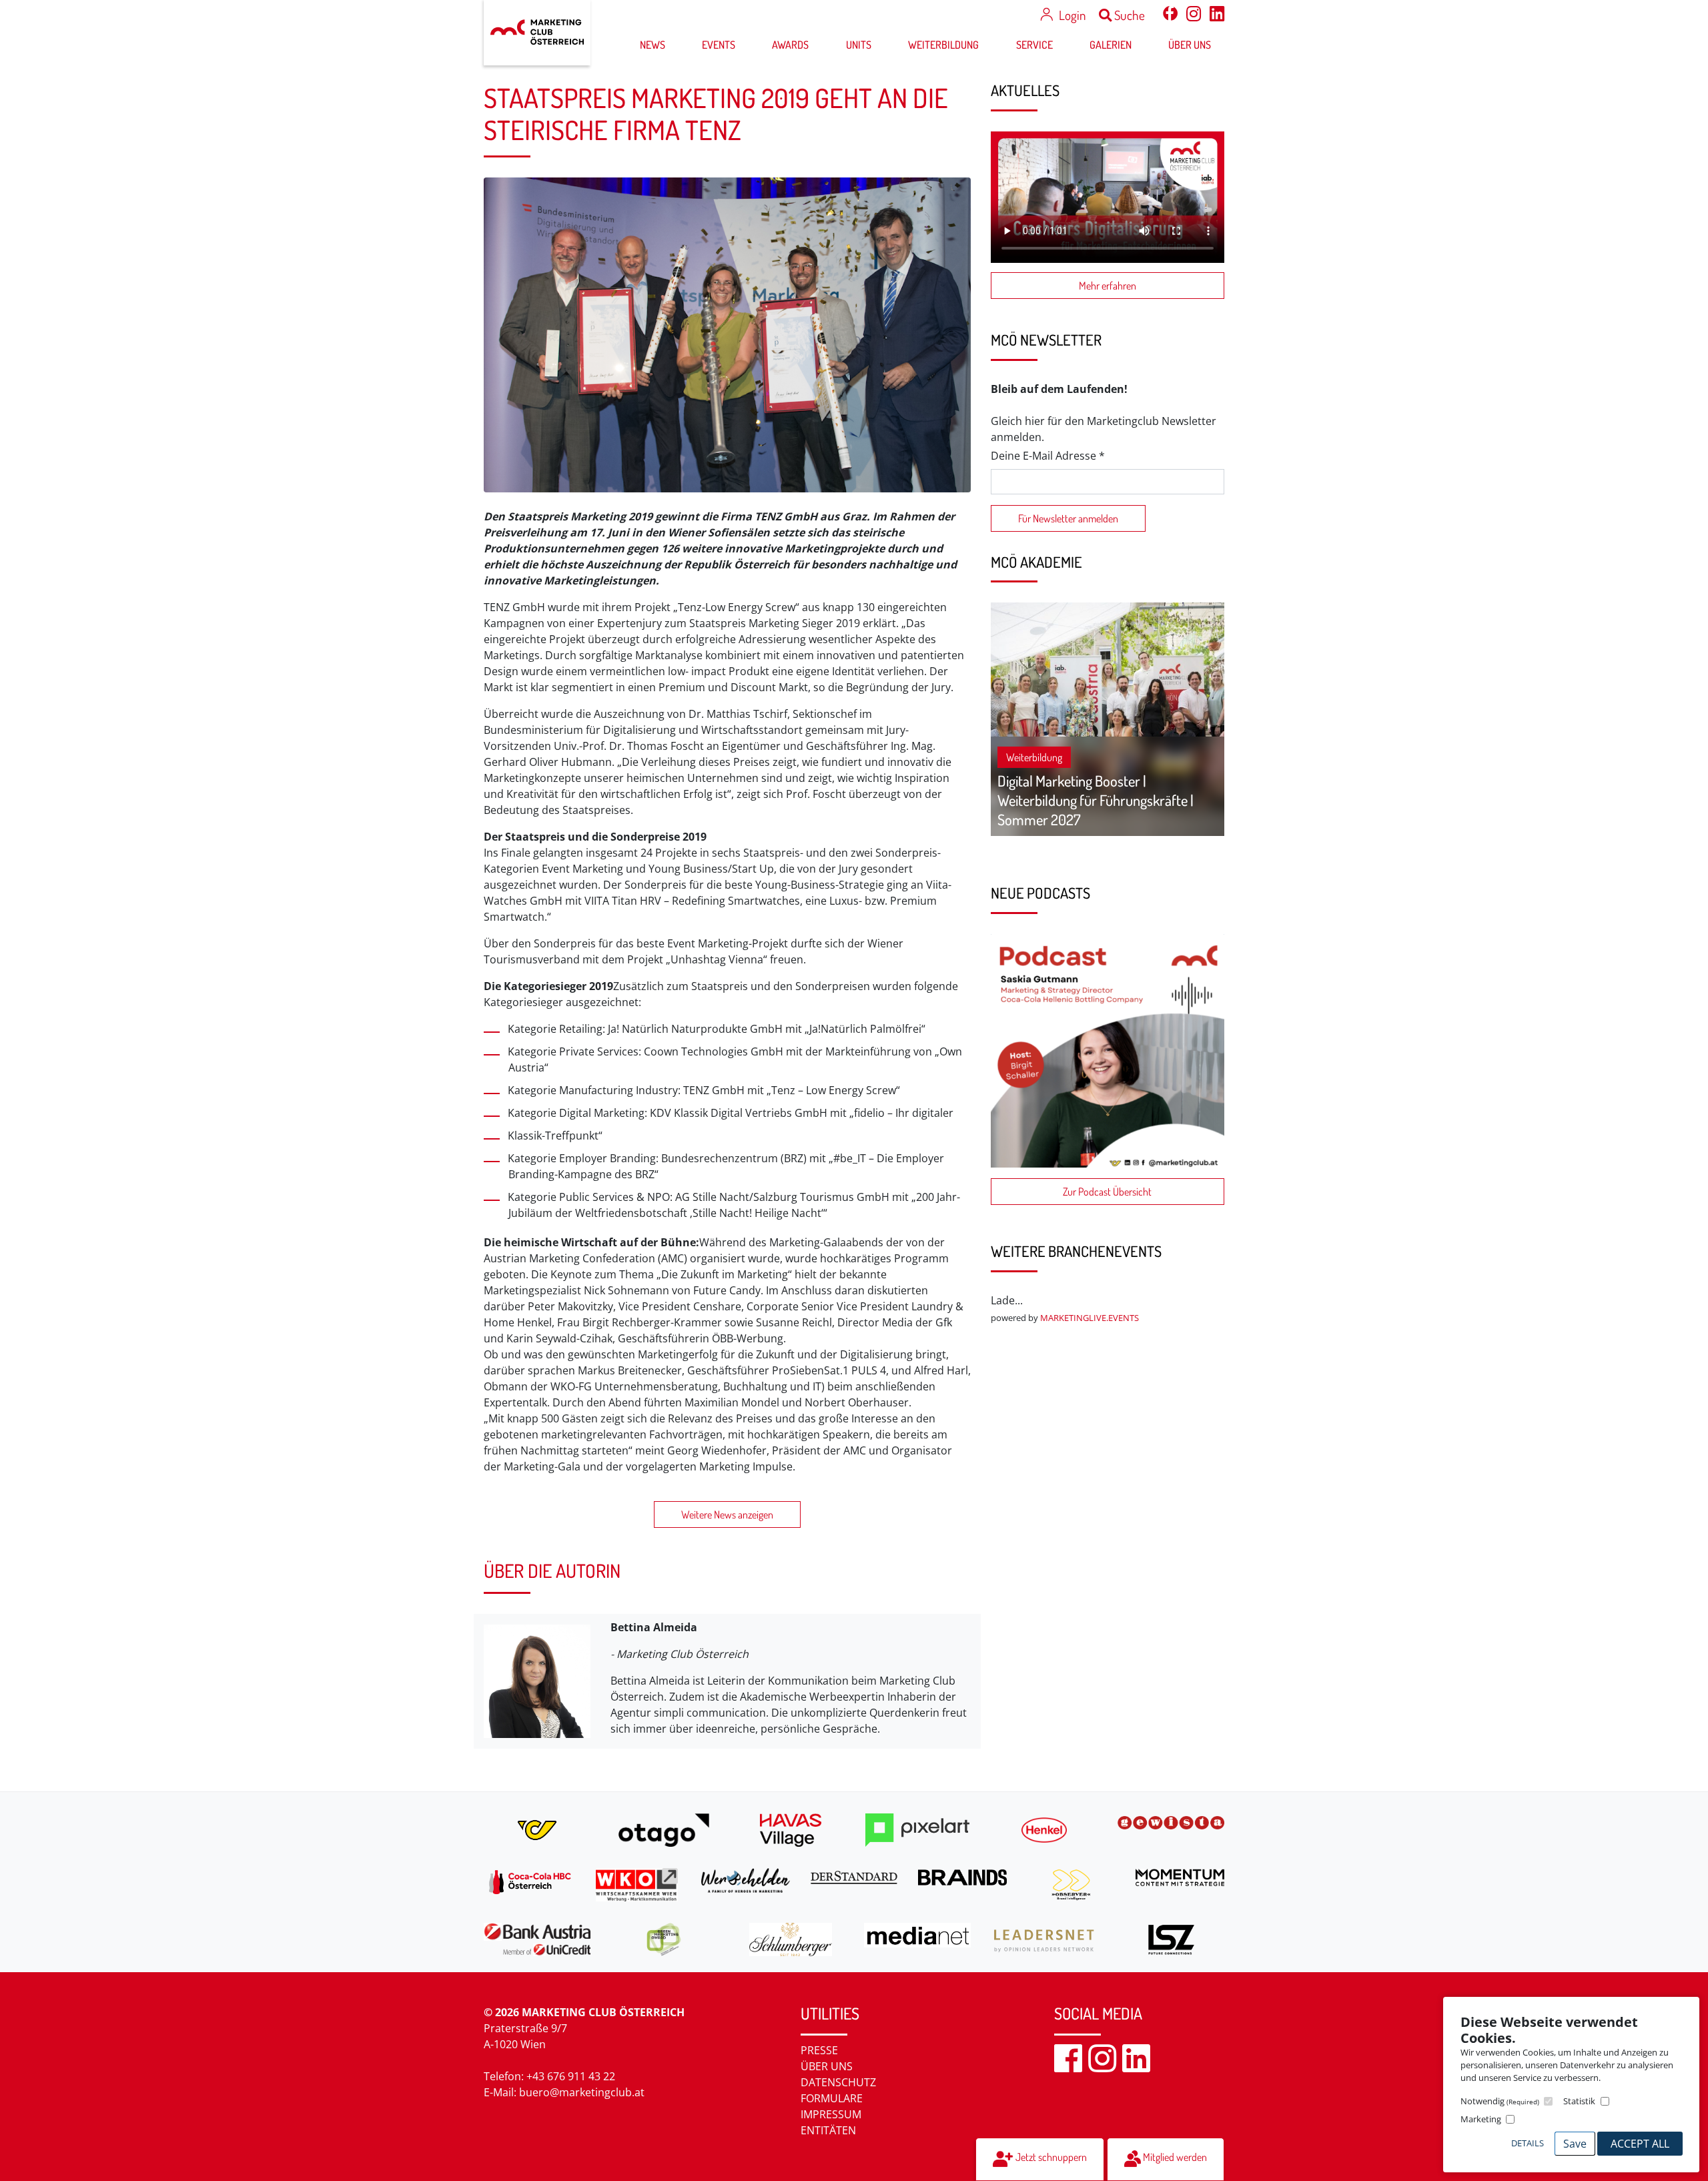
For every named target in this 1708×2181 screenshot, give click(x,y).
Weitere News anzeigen (727, 1514)
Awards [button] (790, 45)
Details (1528, 2143)
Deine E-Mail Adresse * (1048, 456)
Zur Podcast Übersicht (1107, 1192)
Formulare (832, 2098)
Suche (1128, 15)
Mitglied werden (1174, 2157)
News (653, 45)
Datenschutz (838, 2082)
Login (1072, 15)
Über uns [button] (1190, 45)
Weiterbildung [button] (943, 45)
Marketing (1481, 2119)
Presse (819, 2050)
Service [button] (1034, 45)
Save (1575, 2144)
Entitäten (828, 2130)
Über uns (827, 2066)
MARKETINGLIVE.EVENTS (1090, 1318)
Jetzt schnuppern (1050, 2157)
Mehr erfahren (1108, 286)
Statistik (1579, 2101)
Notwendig (1500, 2101)
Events (719, 45)
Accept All (1640, 2144)
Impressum (831, 2114)
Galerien (1111, 45)
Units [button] (859, 45)
